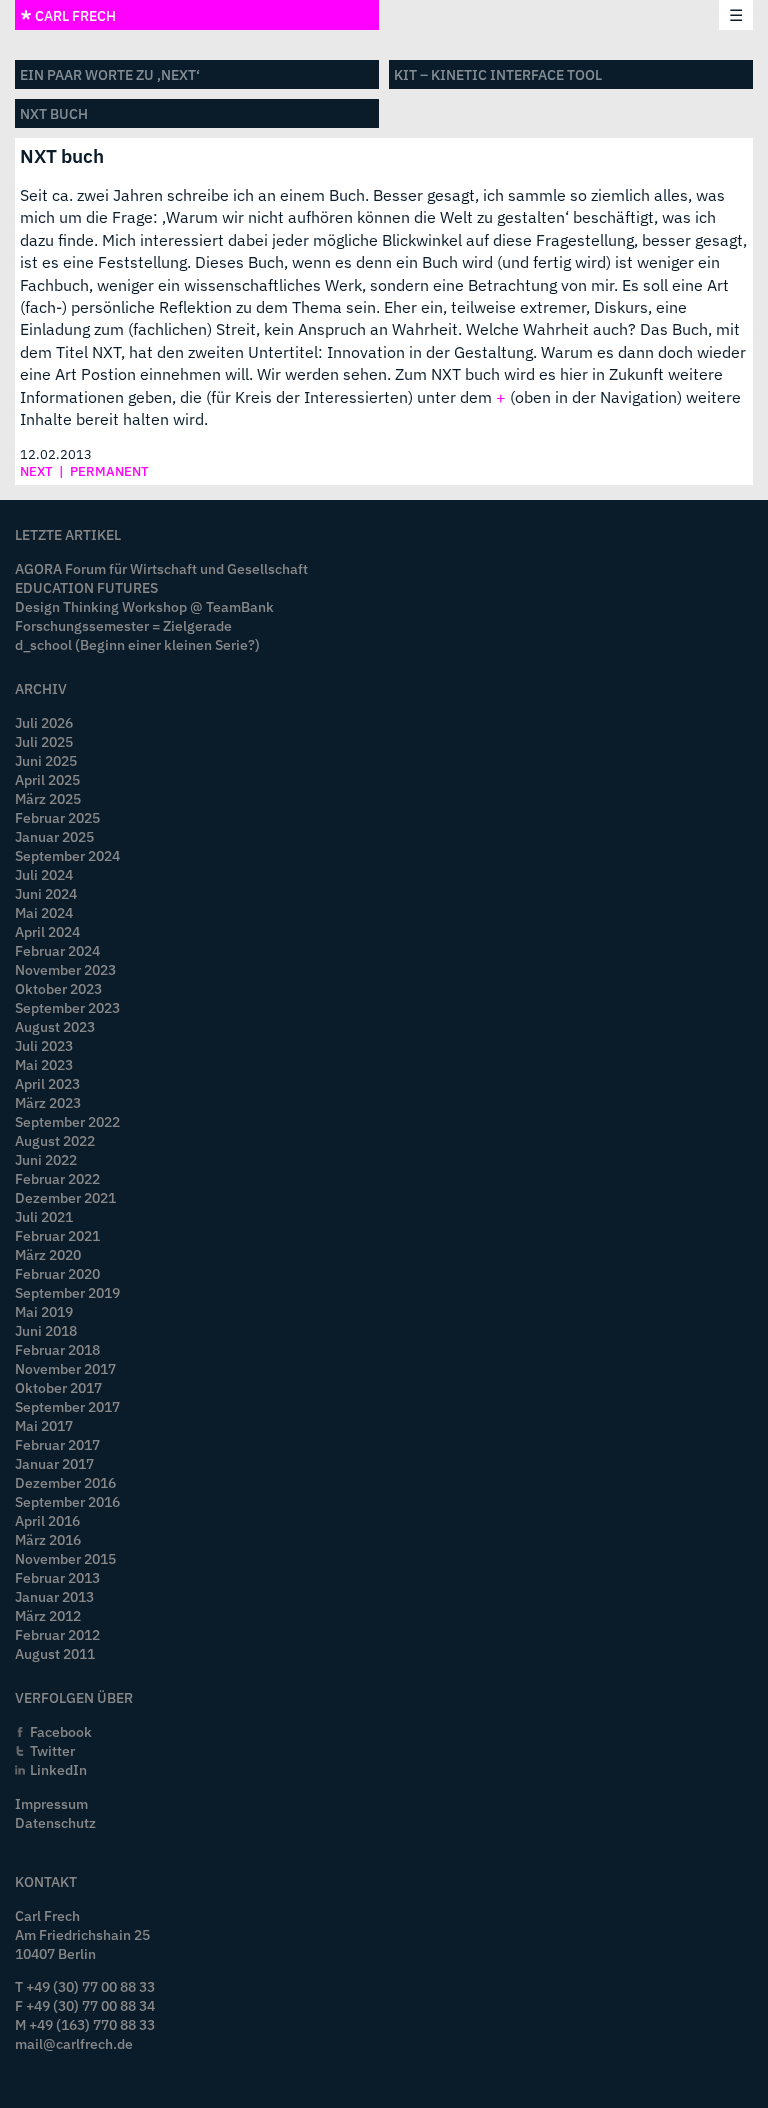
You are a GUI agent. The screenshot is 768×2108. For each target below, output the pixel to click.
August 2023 (55, 1026)
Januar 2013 (54, 1596)
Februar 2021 (57, 1235)
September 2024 (67, 855)
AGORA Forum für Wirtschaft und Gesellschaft (161, 568)
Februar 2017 (57, 1444)
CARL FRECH (74, 15)
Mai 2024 (44, 912)
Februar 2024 (57, 950)
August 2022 (55, 1140)
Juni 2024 (46, 893)
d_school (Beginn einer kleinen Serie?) (137, 644)
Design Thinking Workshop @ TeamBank (144, 606)
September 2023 (67, 1007)
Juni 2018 (46, 1330)
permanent (109, 471)
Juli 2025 (44, 741)
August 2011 (55, 1653)
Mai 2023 (44, 1064)
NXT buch (54, 113)
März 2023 (48, 1102)
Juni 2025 (46, 760)
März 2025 (48, 798)
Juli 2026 (44, 722)
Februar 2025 (57, 817)
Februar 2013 (57, 1577)
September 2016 (67, 1501)
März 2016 (48, 1539)
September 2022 (67, 1121)
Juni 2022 (46, 1159)
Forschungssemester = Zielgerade (123, 625)
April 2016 (47, 1520)
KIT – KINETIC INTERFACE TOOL (498, 74)
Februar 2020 (57, 1273)
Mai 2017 (44, 1425)
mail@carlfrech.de (74, 2043)
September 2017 (67, 1406)
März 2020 (48, 1254)
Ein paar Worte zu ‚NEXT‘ (110, 74)
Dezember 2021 (65, 1197)
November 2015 (65, 1558)
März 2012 (48, 1615)
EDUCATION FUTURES (86, 587)
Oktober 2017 (58, 1387)
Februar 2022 (57, 1178)
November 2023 (65, 969)
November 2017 (65, 1368)
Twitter (52, 1750)
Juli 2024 (44, 874)
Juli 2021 (44, 1216)
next (36, 471)
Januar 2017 (54, 1463)
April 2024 (47, 931)
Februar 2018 (57, 1349)
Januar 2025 (54, 836)
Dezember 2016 (65, 1482)
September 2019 (67, 1292)
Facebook (61, 1731)
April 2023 (47, 1083)
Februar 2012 (57, 1634)
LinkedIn (58, 1769)
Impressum (51, 1803)
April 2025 (47, 779)
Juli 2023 (44, 1045)
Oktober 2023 (58, 988)
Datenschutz (55, 1822)
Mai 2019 (44, 1311)
